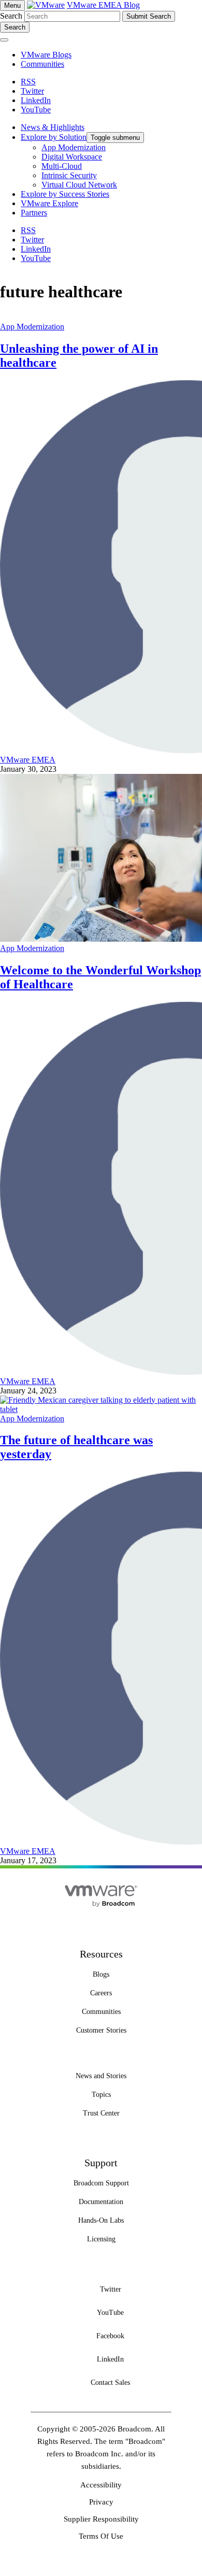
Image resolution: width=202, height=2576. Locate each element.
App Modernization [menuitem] (74, 147)
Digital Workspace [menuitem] (72, 157)
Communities (42, 64)
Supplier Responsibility (101, 2519)
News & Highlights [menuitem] (53, 127)
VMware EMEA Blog (103, 5)
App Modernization (32, 327)
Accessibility (101, 2485)
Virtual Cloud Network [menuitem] (79, 185)
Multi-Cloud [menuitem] (62, 166)
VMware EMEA (28, 760)
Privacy (101, 2502)
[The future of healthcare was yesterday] (101, 1409)
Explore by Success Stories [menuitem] (65, 194)
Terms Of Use (101, 2536)
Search (11, 16)
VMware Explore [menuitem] (49, 203)
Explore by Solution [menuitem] (54, 137)
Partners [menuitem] (34, 213)
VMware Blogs (46, 55)
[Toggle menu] (4, 40)
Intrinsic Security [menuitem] (69, 175)
